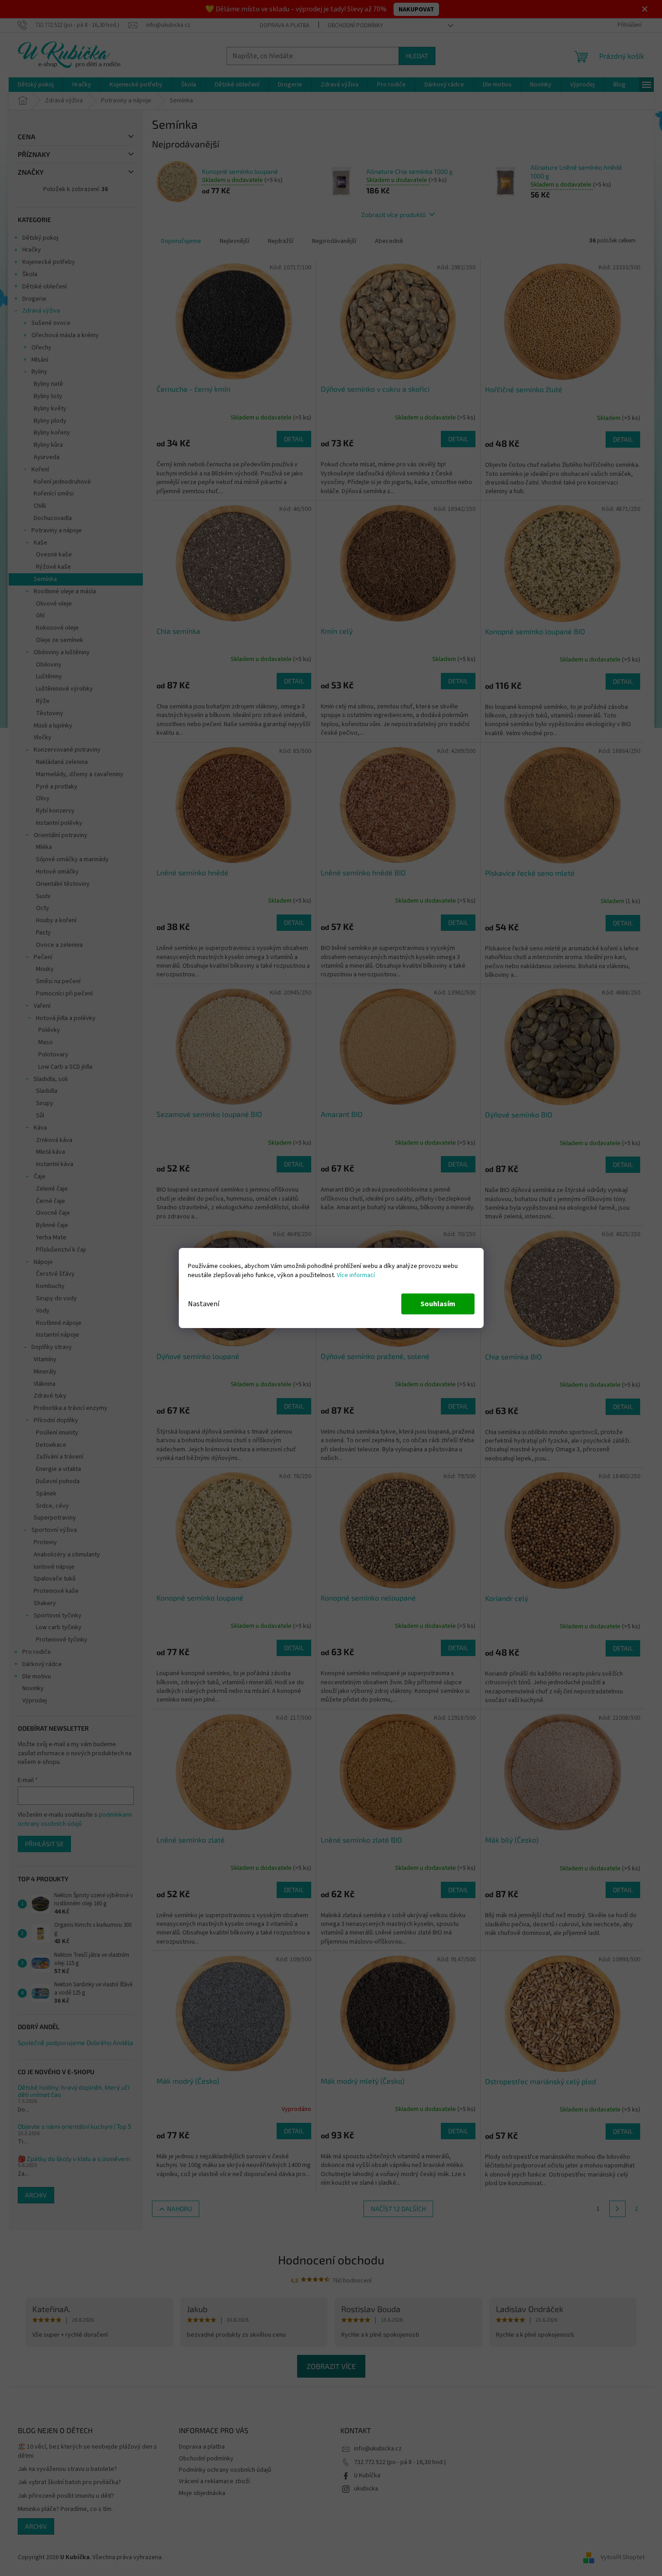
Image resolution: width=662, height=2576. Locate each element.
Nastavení (204, 1304)
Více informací (356, 1275)
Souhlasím (438, 1304)
